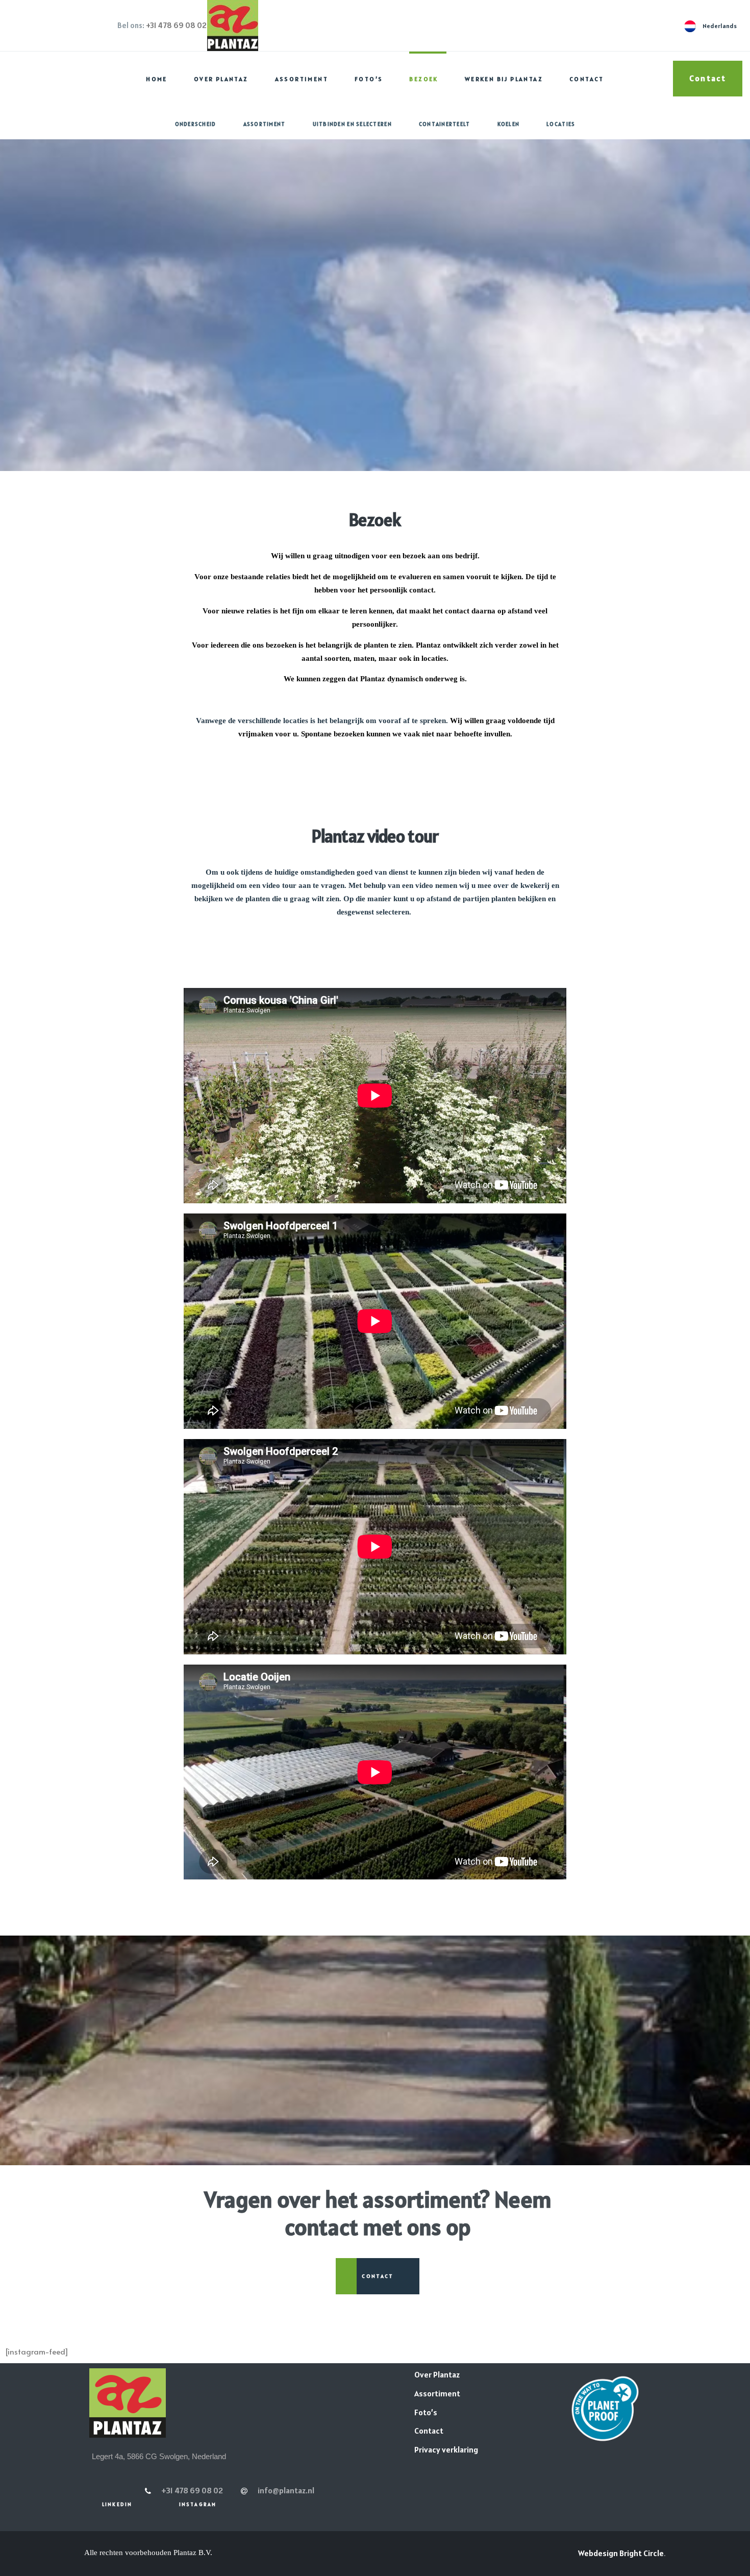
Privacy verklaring (446, 2449)
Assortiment (302, 79)
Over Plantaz (221, 79)
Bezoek (423, 79)
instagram (198, 2504)
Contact (587, 79)
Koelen (509, 124)
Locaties (561, 124)
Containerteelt (445, 124)
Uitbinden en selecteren (352, 124)
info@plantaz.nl (286, 2490)
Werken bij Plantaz (504, 79)
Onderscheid (196, 124)
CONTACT (378, 2276)
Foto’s (369, 79)
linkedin (117, 2504)
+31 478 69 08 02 (176, 25)
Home (157, 79)
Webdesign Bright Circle (621, 2553)
